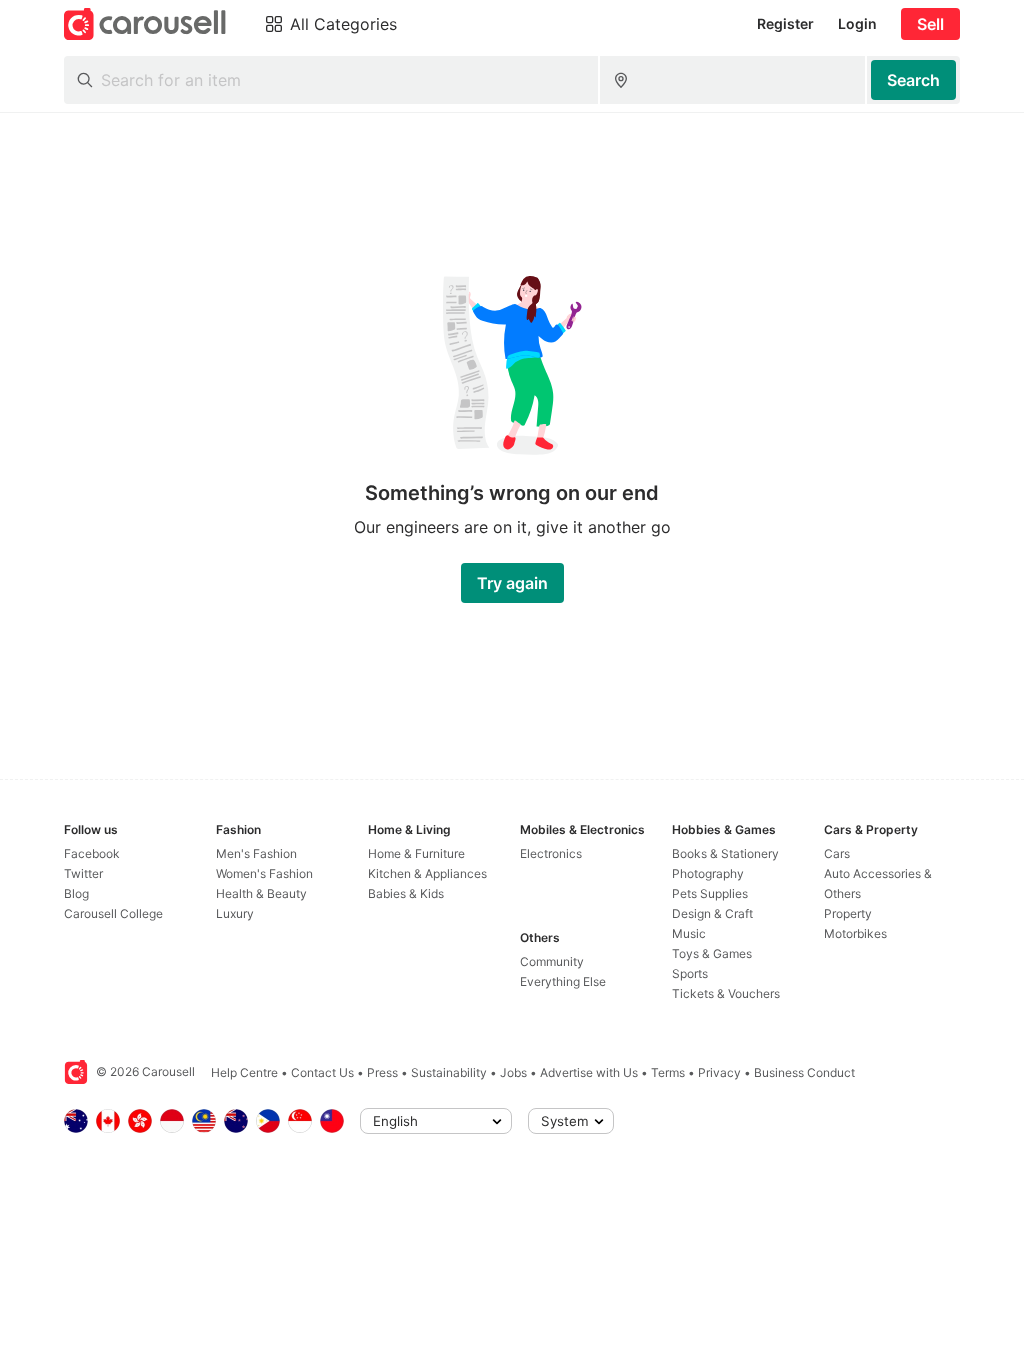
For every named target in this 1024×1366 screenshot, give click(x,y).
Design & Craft (712, 913)
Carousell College (113, 913)
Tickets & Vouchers (726, 993)
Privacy (719, 1072)
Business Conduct (804, 1072)
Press (382, 1072)
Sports (690, 973)
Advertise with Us (589, 1072)
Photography (708, 873)
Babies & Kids (406, 893)
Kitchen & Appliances (427, 873)
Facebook (92, 853)
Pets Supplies (710, 893)
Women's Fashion (264, 873)
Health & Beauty (261, 893)
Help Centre (244, 1072)
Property (848, 913)
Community (552, 961)
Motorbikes (855, 933)
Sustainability (449, 1072)
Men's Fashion (256, 853)
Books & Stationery (725, 853)
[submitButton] (913, 80)
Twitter (83, 873)
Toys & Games (712, 953)
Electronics (551, 853)
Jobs (513, 1072)
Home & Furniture (416, 853)
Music (689, 933)
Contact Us (322, 1072)
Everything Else (563, 981)
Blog (76, 893)
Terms (668, 1072)
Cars (837, 853)
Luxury (235, 913)
